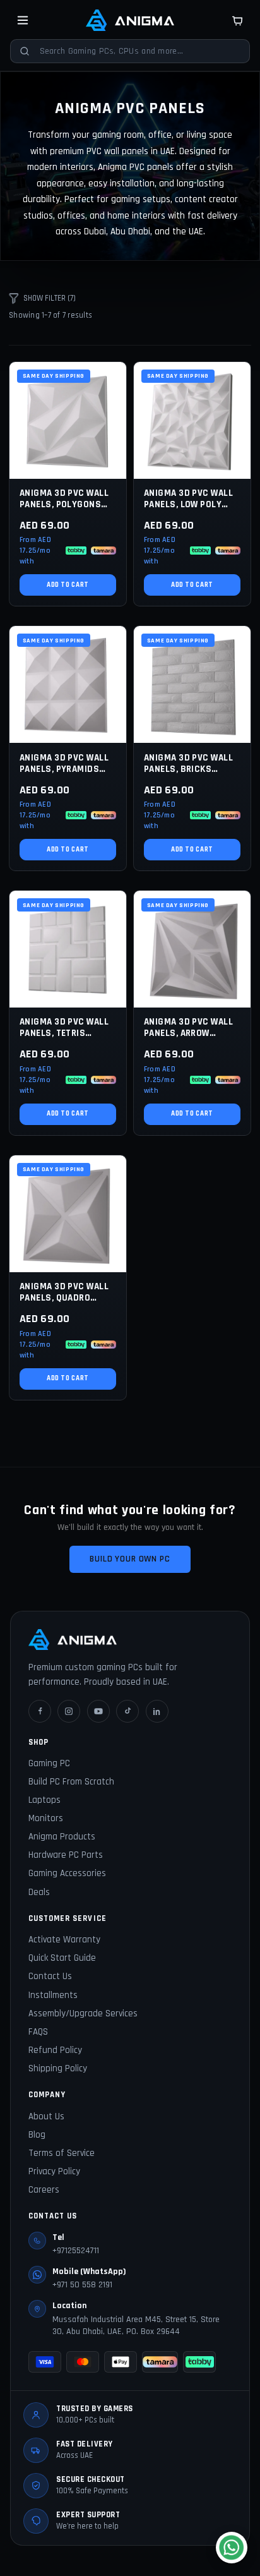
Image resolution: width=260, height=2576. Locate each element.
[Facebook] (40, 1711)
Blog (37, 2135)
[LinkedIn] (157, 1711)
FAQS (38, 2032)
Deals (39, 1892)
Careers (44, 2190)
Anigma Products (62, 1837)
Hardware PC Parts (66, 1855)
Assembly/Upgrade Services (83, 2013)
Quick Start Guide (62, 1958)
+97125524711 (76, 2251)
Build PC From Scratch (71, 1782)
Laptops (44, 1800)
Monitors (46, 1818)
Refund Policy (55, 2050)
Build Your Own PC (130, 1559)
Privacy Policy (54, 2171)
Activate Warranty (64, 1940)
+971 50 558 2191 (82, 2285)
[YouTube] (98, 1711)
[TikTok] (127, 1711)
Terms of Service (62, 2153)
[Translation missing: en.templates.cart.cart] (237, 20)
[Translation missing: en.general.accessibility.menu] (23, 20)
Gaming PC (49, 1763)
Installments (53, 1995)
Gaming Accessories (67, 1873)
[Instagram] (69, 1711)
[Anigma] (130, 20)
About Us (46, 2116)
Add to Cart (68, 585)
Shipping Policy (58, 2068)
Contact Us (50, 1976)
